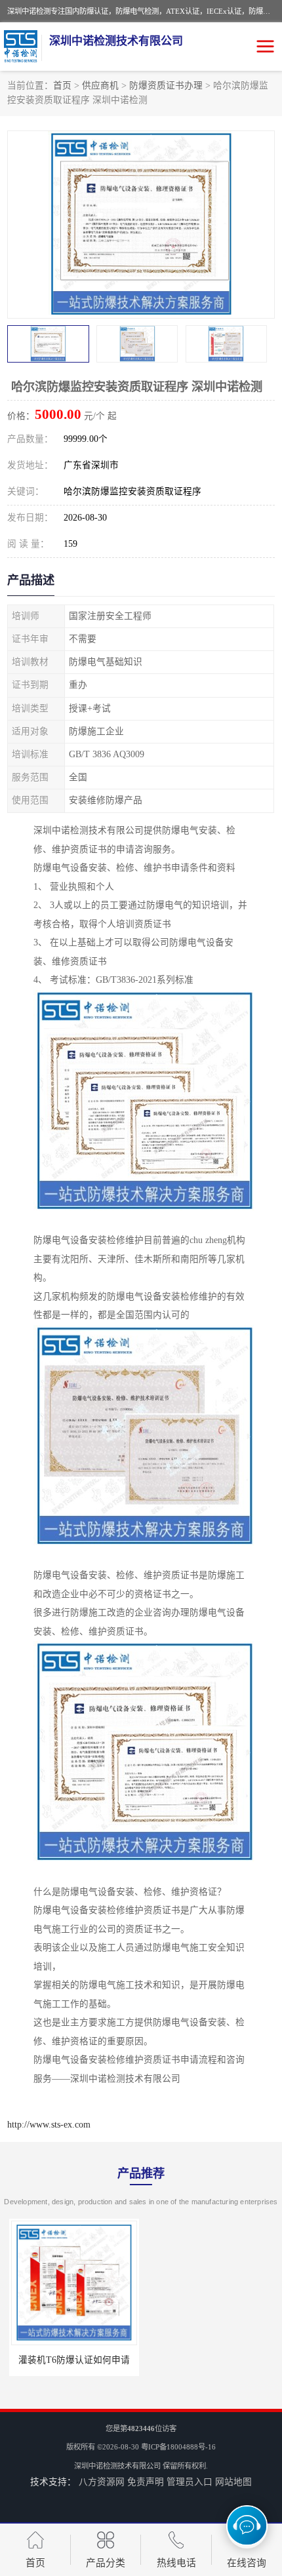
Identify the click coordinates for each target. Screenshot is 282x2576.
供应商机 (100, 86)
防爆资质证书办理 (166, 86)
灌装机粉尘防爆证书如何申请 (210, 2360)
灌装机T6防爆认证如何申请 (72, 2360)
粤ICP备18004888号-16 (178, 2447)
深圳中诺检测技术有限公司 (117, 2466)
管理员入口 (190, 2482)
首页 (62, 86)
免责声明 (146, 2482)
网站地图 (233, 2482)
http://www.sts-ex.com (49, 2125)
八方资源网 (102, 2482)
